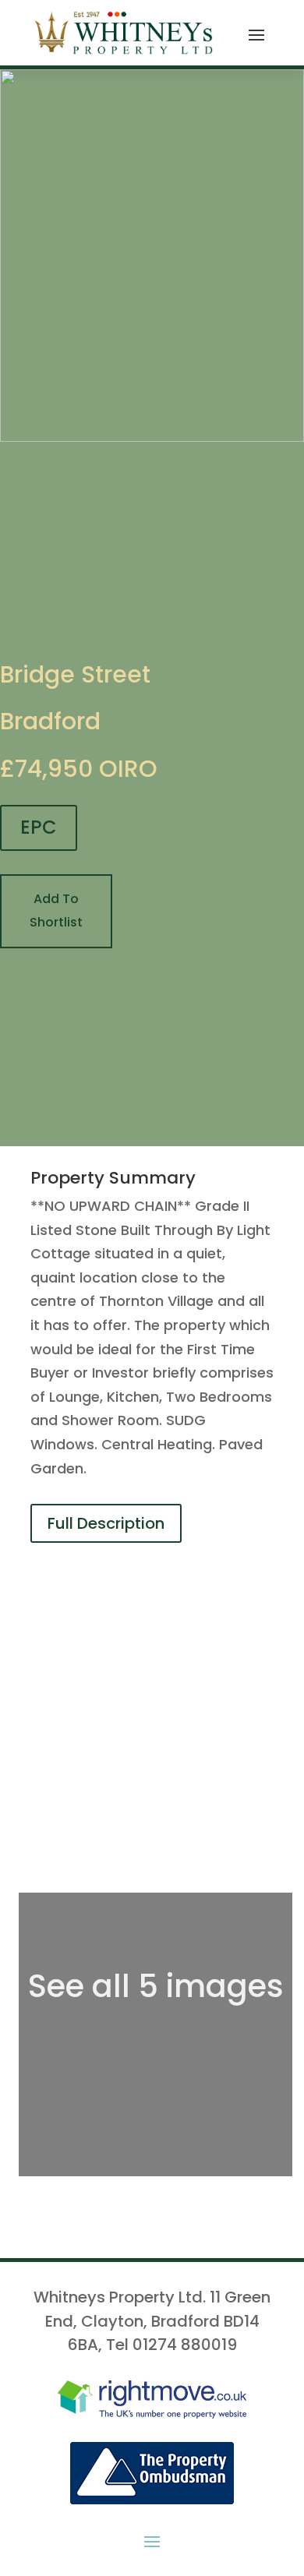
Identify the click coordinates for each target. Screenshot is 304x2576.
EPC (39, 827)
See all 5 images (156, 1986)
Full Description (106, 1523)
